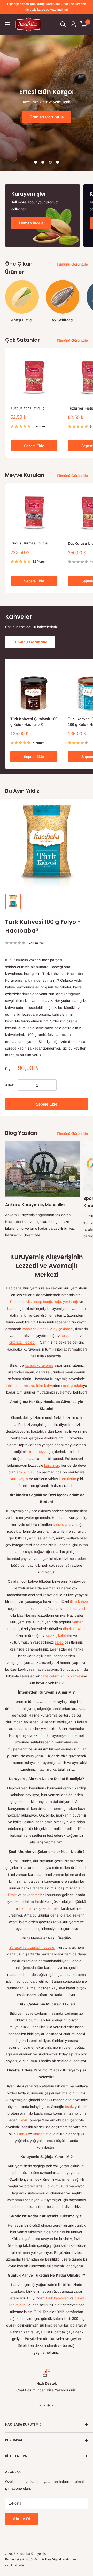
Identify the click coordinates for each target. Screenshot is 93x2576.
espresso (30, 1609)
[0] (84, 24)
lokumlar (25, 1908)
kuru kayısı (19, 1479)
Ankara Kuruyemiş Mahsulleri (36, 1205)
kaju (58, 1302)
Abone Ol (21, 2519)
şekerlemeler (49, 1908)
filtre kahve (45, 1386)
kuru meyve (38, 1452)
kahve (58, 1525)
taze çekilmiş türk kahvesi (62, 1676)
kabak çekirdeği (35, 1329)
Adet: (10, 1085)
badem (13, 1309)
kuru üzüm (68, 1479)
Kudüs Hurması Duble (29, 543)
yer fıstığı (71, 1302)
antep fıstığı (42, 1302)
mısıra (29, 1386)
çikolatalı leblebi (22, 1342)
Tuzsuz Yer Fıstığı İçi (28, 408)
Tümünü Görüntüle (72, 264)
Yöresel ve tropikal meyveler (32, 1947)
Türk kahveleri (57, 2298)
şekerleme (31, 1895)
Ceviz (23, 2120)
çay (68, 1525)
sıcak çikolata (72, 1386)
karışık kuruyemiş (39, 1365)
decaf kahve (49, 1609)
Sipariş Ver (50, 120)
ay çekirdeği (63, 1329)
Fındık (15, 1302)
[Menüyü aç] (8, 24)
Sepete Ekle (34, 446)
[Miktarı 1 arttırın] (51, 1085)
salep (59, 1642)
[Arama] (63, 24)
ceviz (27, 1302)
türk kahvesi (75, 1609)
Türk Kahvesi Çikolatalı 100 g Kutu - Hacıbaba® (34, 722)
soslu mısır (70, 1336)
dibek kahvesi (74, 1629)
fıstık (69, 2107)
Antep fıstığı (43, 2134)
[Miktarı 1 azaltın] (24, 1085)
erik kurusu (26, 1472)
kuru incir (52, 1465)
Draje (12, 1895)
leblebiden (14, 1386)
